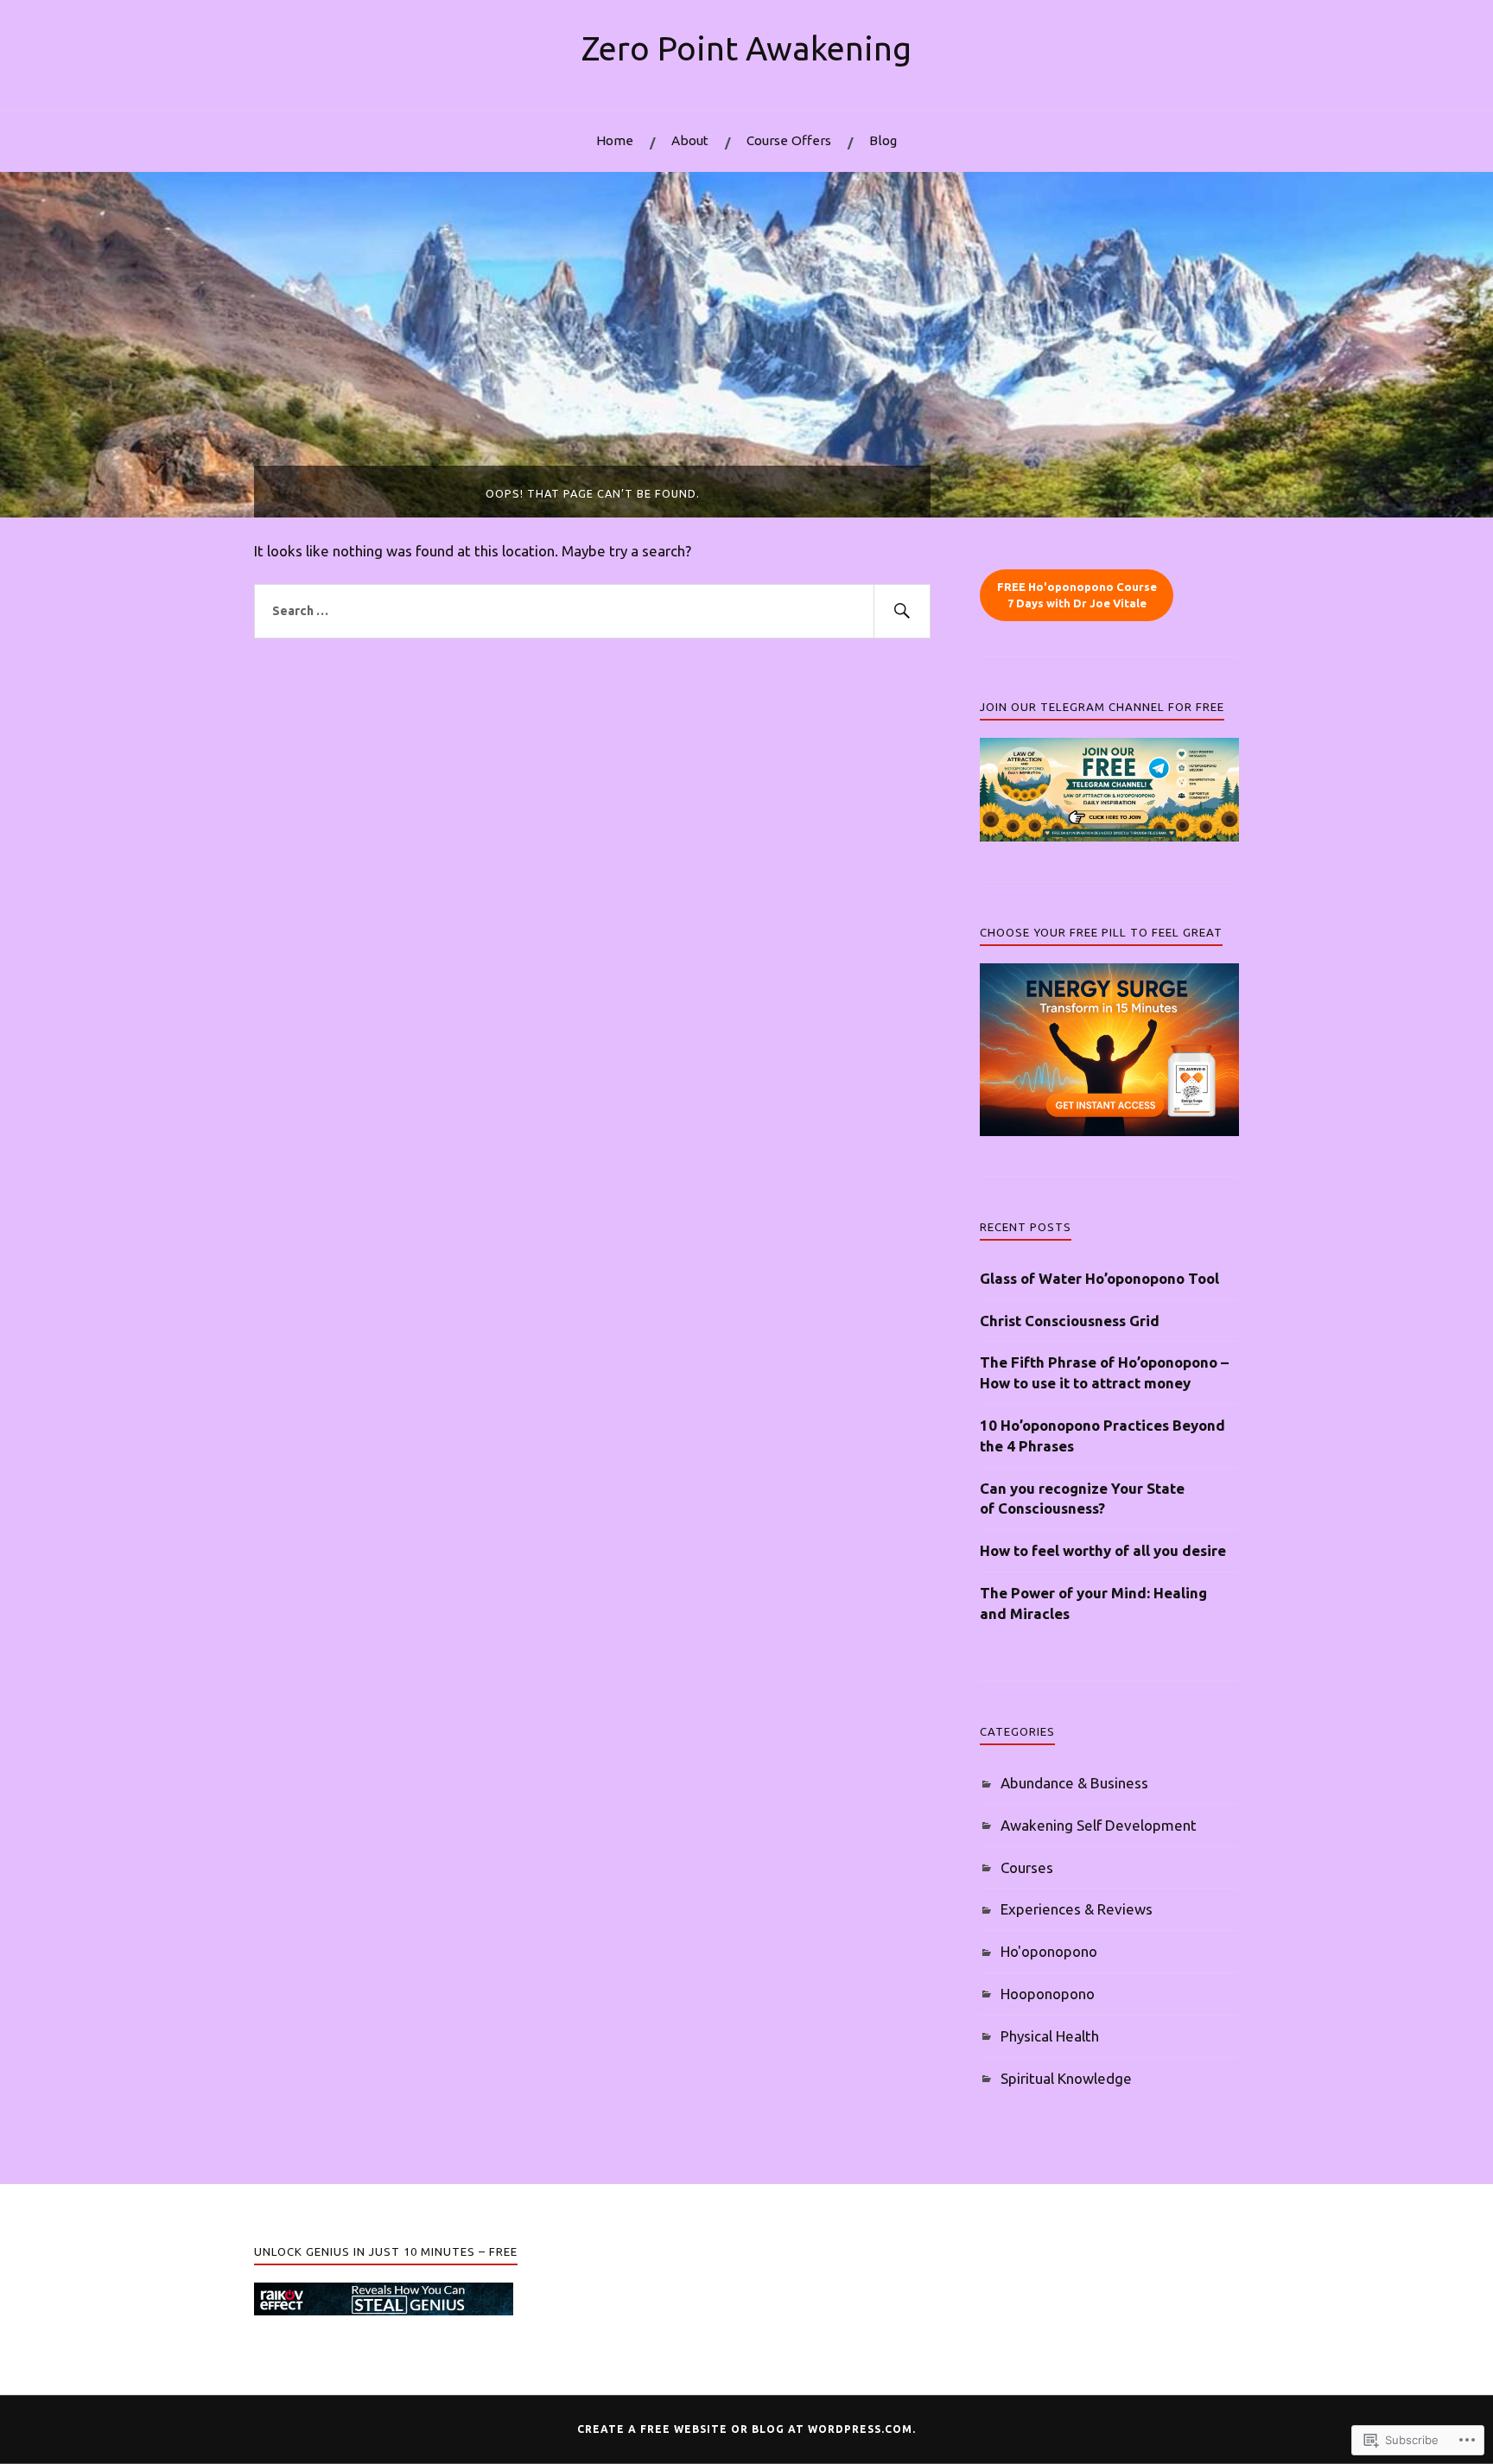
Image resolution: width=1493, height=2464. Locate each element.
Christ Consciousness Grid (1070, 1321)
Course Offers (789, 140)
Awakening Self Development (1099, 1825)
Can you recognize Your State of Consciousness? (1082, 1499)
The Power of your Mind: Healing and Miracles (1093, 1603)
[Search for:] (592, 612)
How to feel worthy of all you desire (1103, 1550)
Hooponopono (1048, 1994)
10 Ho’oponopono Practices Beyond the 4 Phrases (1102, 1435)
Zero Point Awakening (746, 48)
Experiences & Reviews (1077, 1909)
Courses (1027, 1867)
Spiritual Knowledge (1066, 2078)
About (690, 140)
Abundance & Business (1074, 1783)
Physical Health (1050, 2036)
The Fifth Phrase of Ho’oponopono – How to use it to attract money (1104, 1372)
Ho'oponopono (1049, 1951)
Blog (883, 140)
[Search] (902, 612)
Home (615, 140)
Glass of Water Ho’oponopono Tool (1099, 1278)
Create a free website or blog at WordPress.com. (746, 2429)
